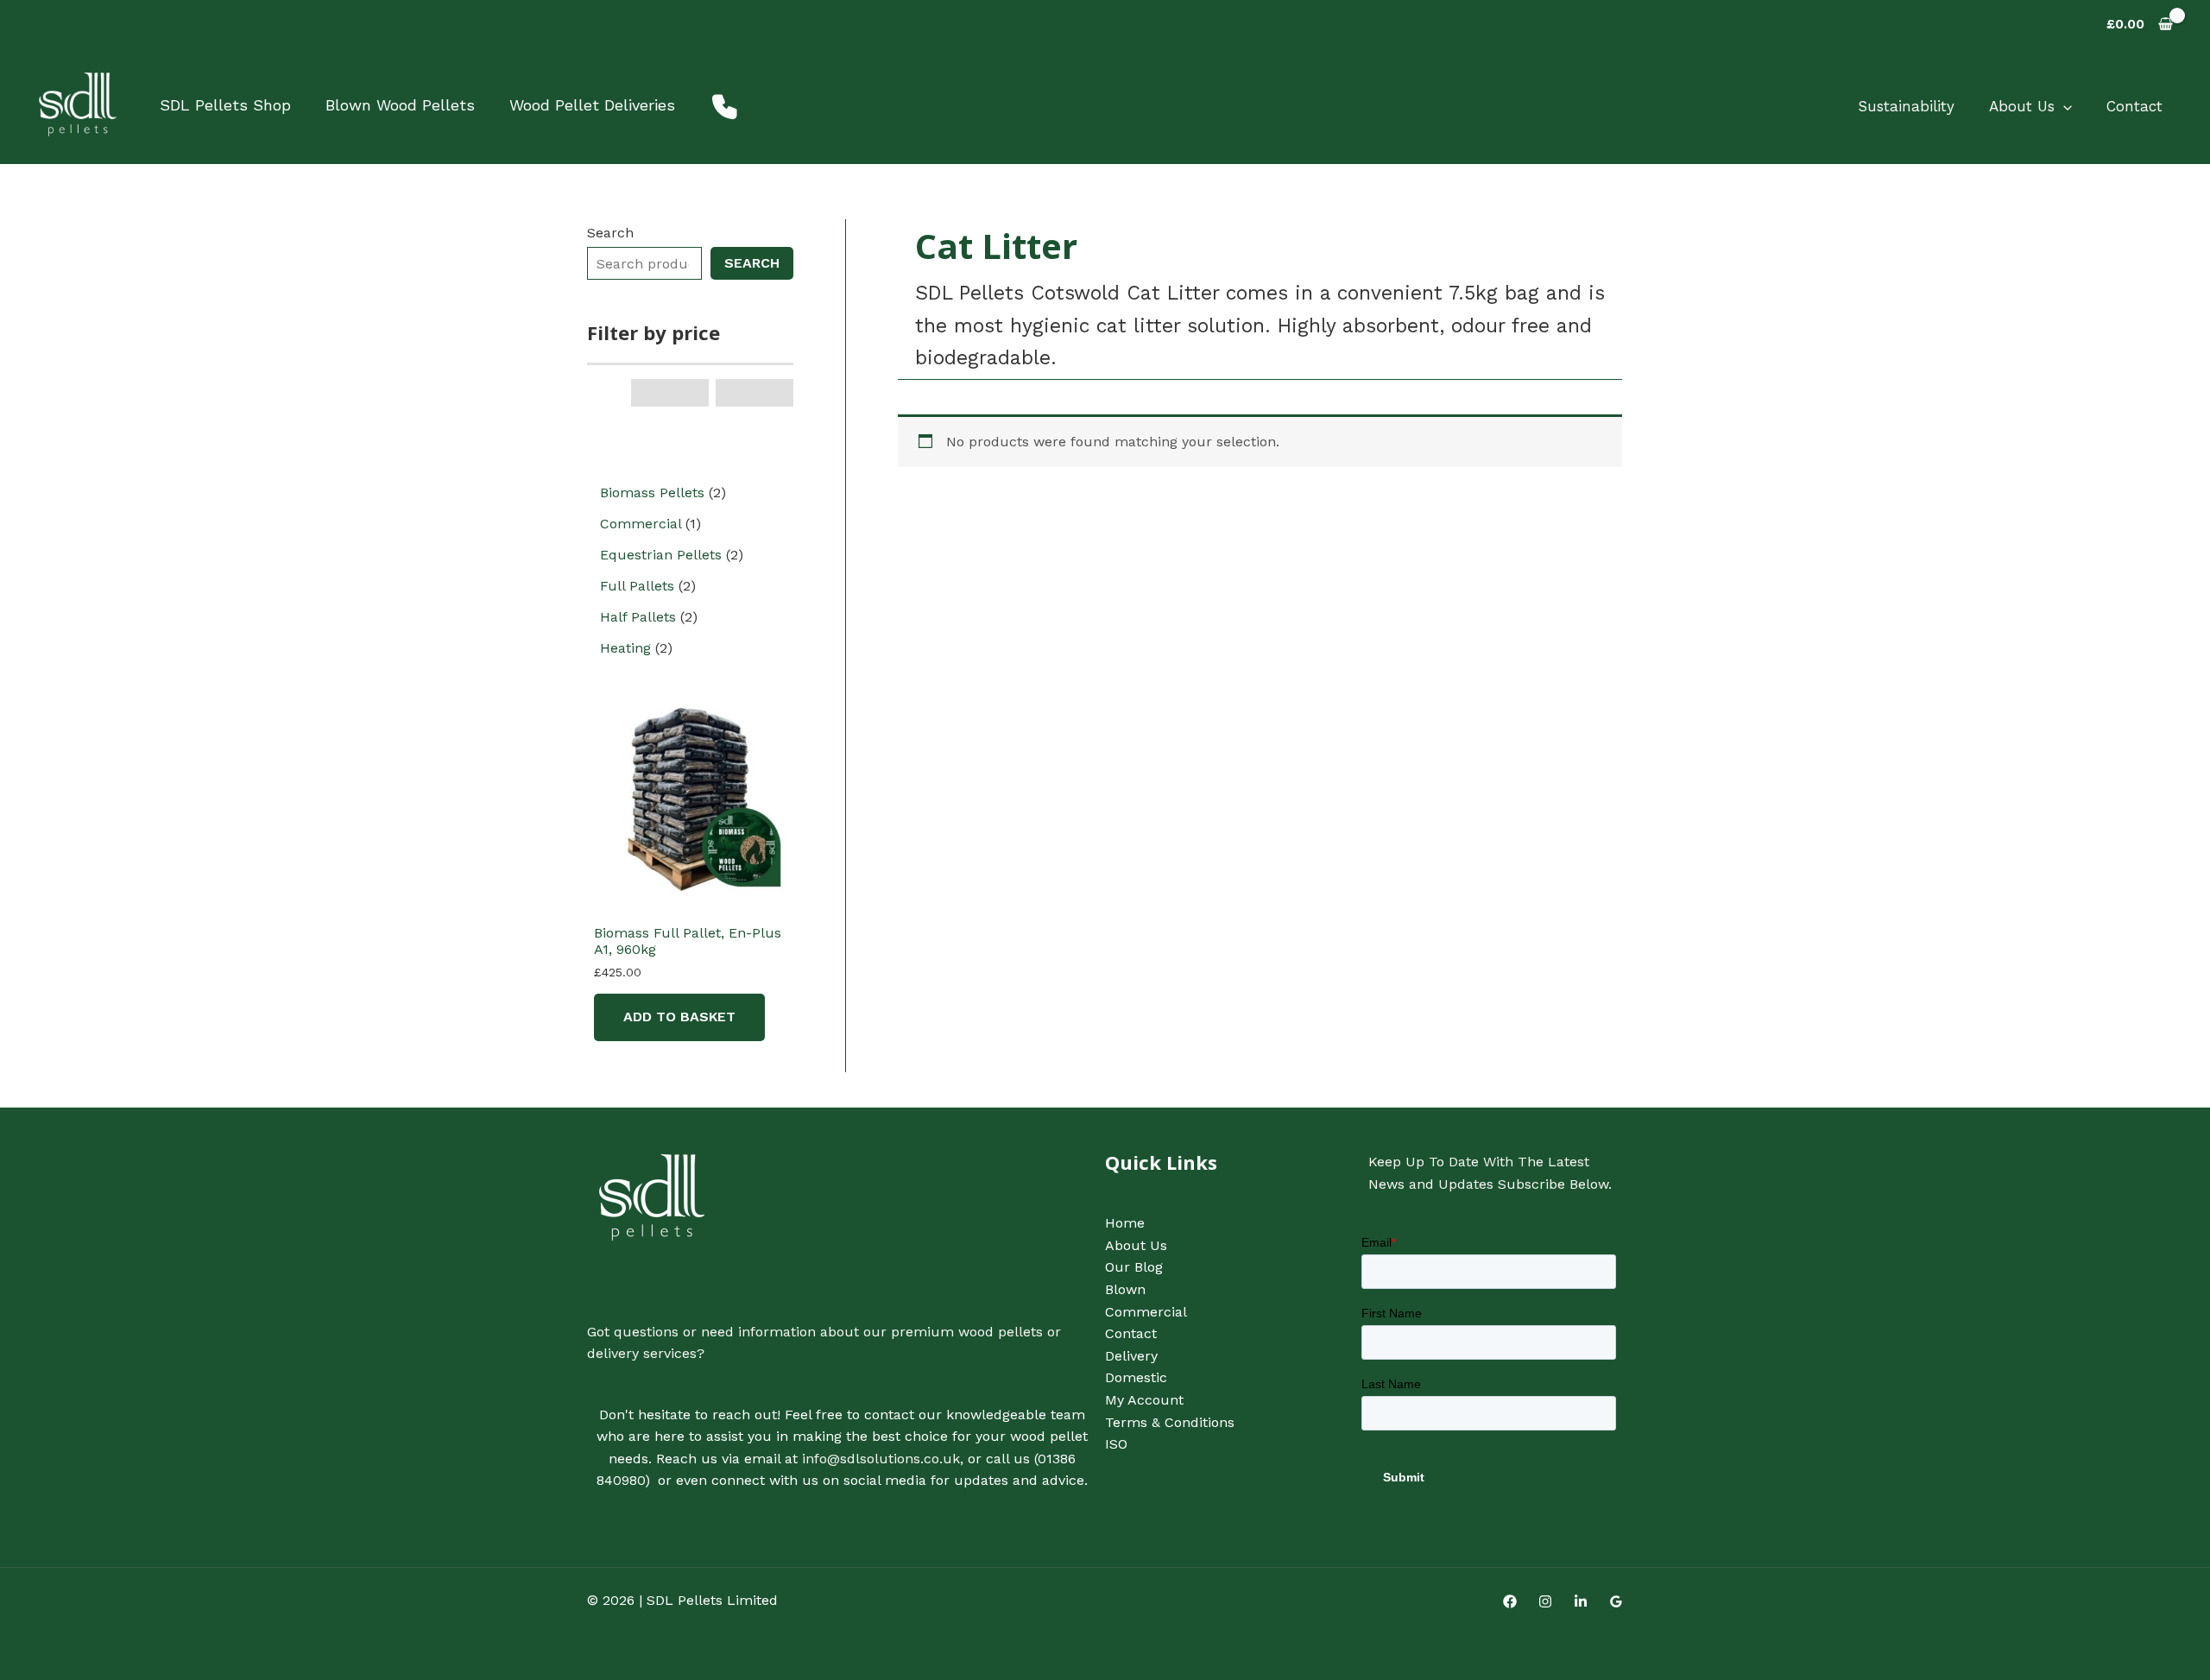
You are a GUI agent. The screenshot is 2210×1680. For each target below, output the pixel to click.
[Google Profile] (1616, 1601)
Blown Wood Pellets (400, 105)
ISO (1116, 1444)
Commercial (1146, 1312)
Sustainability (1906, 106)
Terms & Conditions (1170, 1422)
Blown (1125, 1289)
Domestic (1136, 1377)
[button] (2063, 106)
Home (1125, 1223)
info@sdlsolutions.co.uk (881, 1459)
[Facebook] (1510, 1601)
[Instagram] (1545, 1601)
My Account (1144, 1400)
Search (610, 233)
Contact (2134, 106)
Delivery (1131, 1356)
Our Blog (1134, 1267)
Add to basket (679, 1017)
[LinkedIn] (1581, 1601)
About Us (2022, 106)
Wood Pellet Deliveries (592, 105)
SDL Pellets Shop (225, 105)
